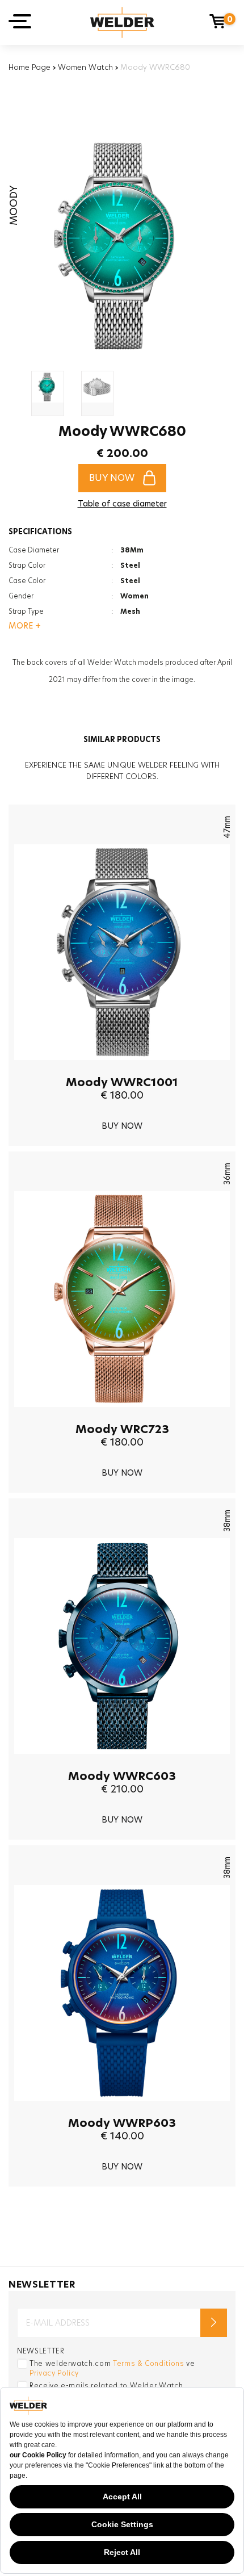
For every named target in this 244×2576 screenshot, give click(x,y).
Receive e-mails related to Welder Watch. (107, 2386)
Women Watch (85, 67)
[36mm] (122, 1415)
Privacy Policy (54, 2373)
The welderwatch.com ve (112, 2368)
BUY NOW (112, 478)
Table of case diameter (122, 504)
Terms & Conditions (149, 2363)
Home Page (30, 67)
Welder (122, 22)
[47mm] (122, 1069)
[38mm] (122, 1762)
